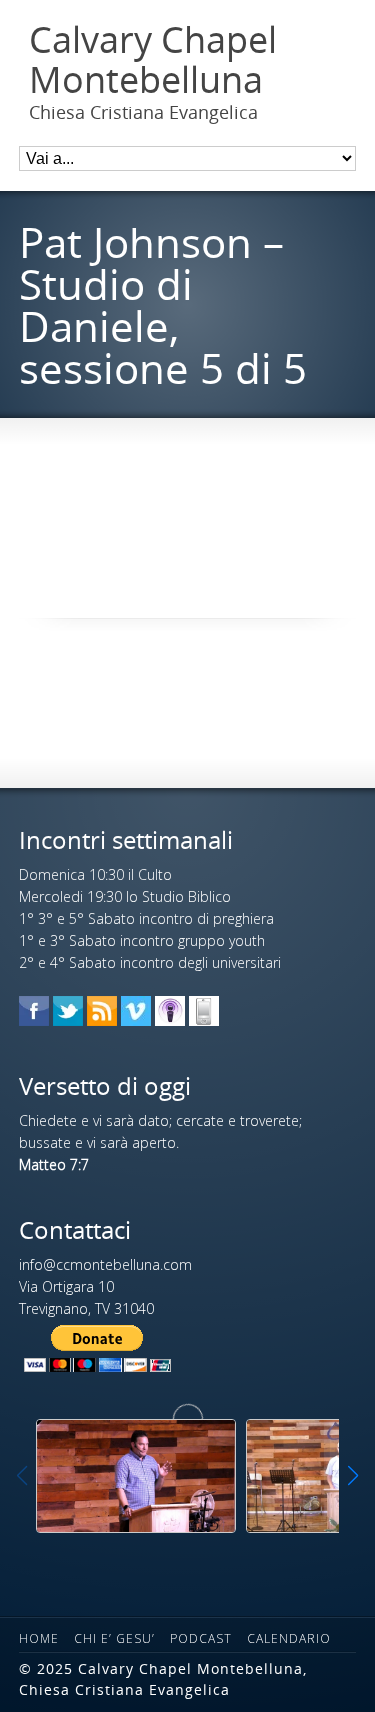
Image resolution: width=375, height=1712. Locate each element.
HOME (39, 1638)
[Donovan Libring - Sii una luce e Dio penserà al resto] (136, 1475)
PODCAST (201, 1638)
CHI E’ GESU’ (114, 1638)
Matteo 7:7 (54, 1164)
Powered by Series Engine (188, 498)
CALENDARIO (289, 1638)
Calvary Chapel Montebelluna (153, 59)
